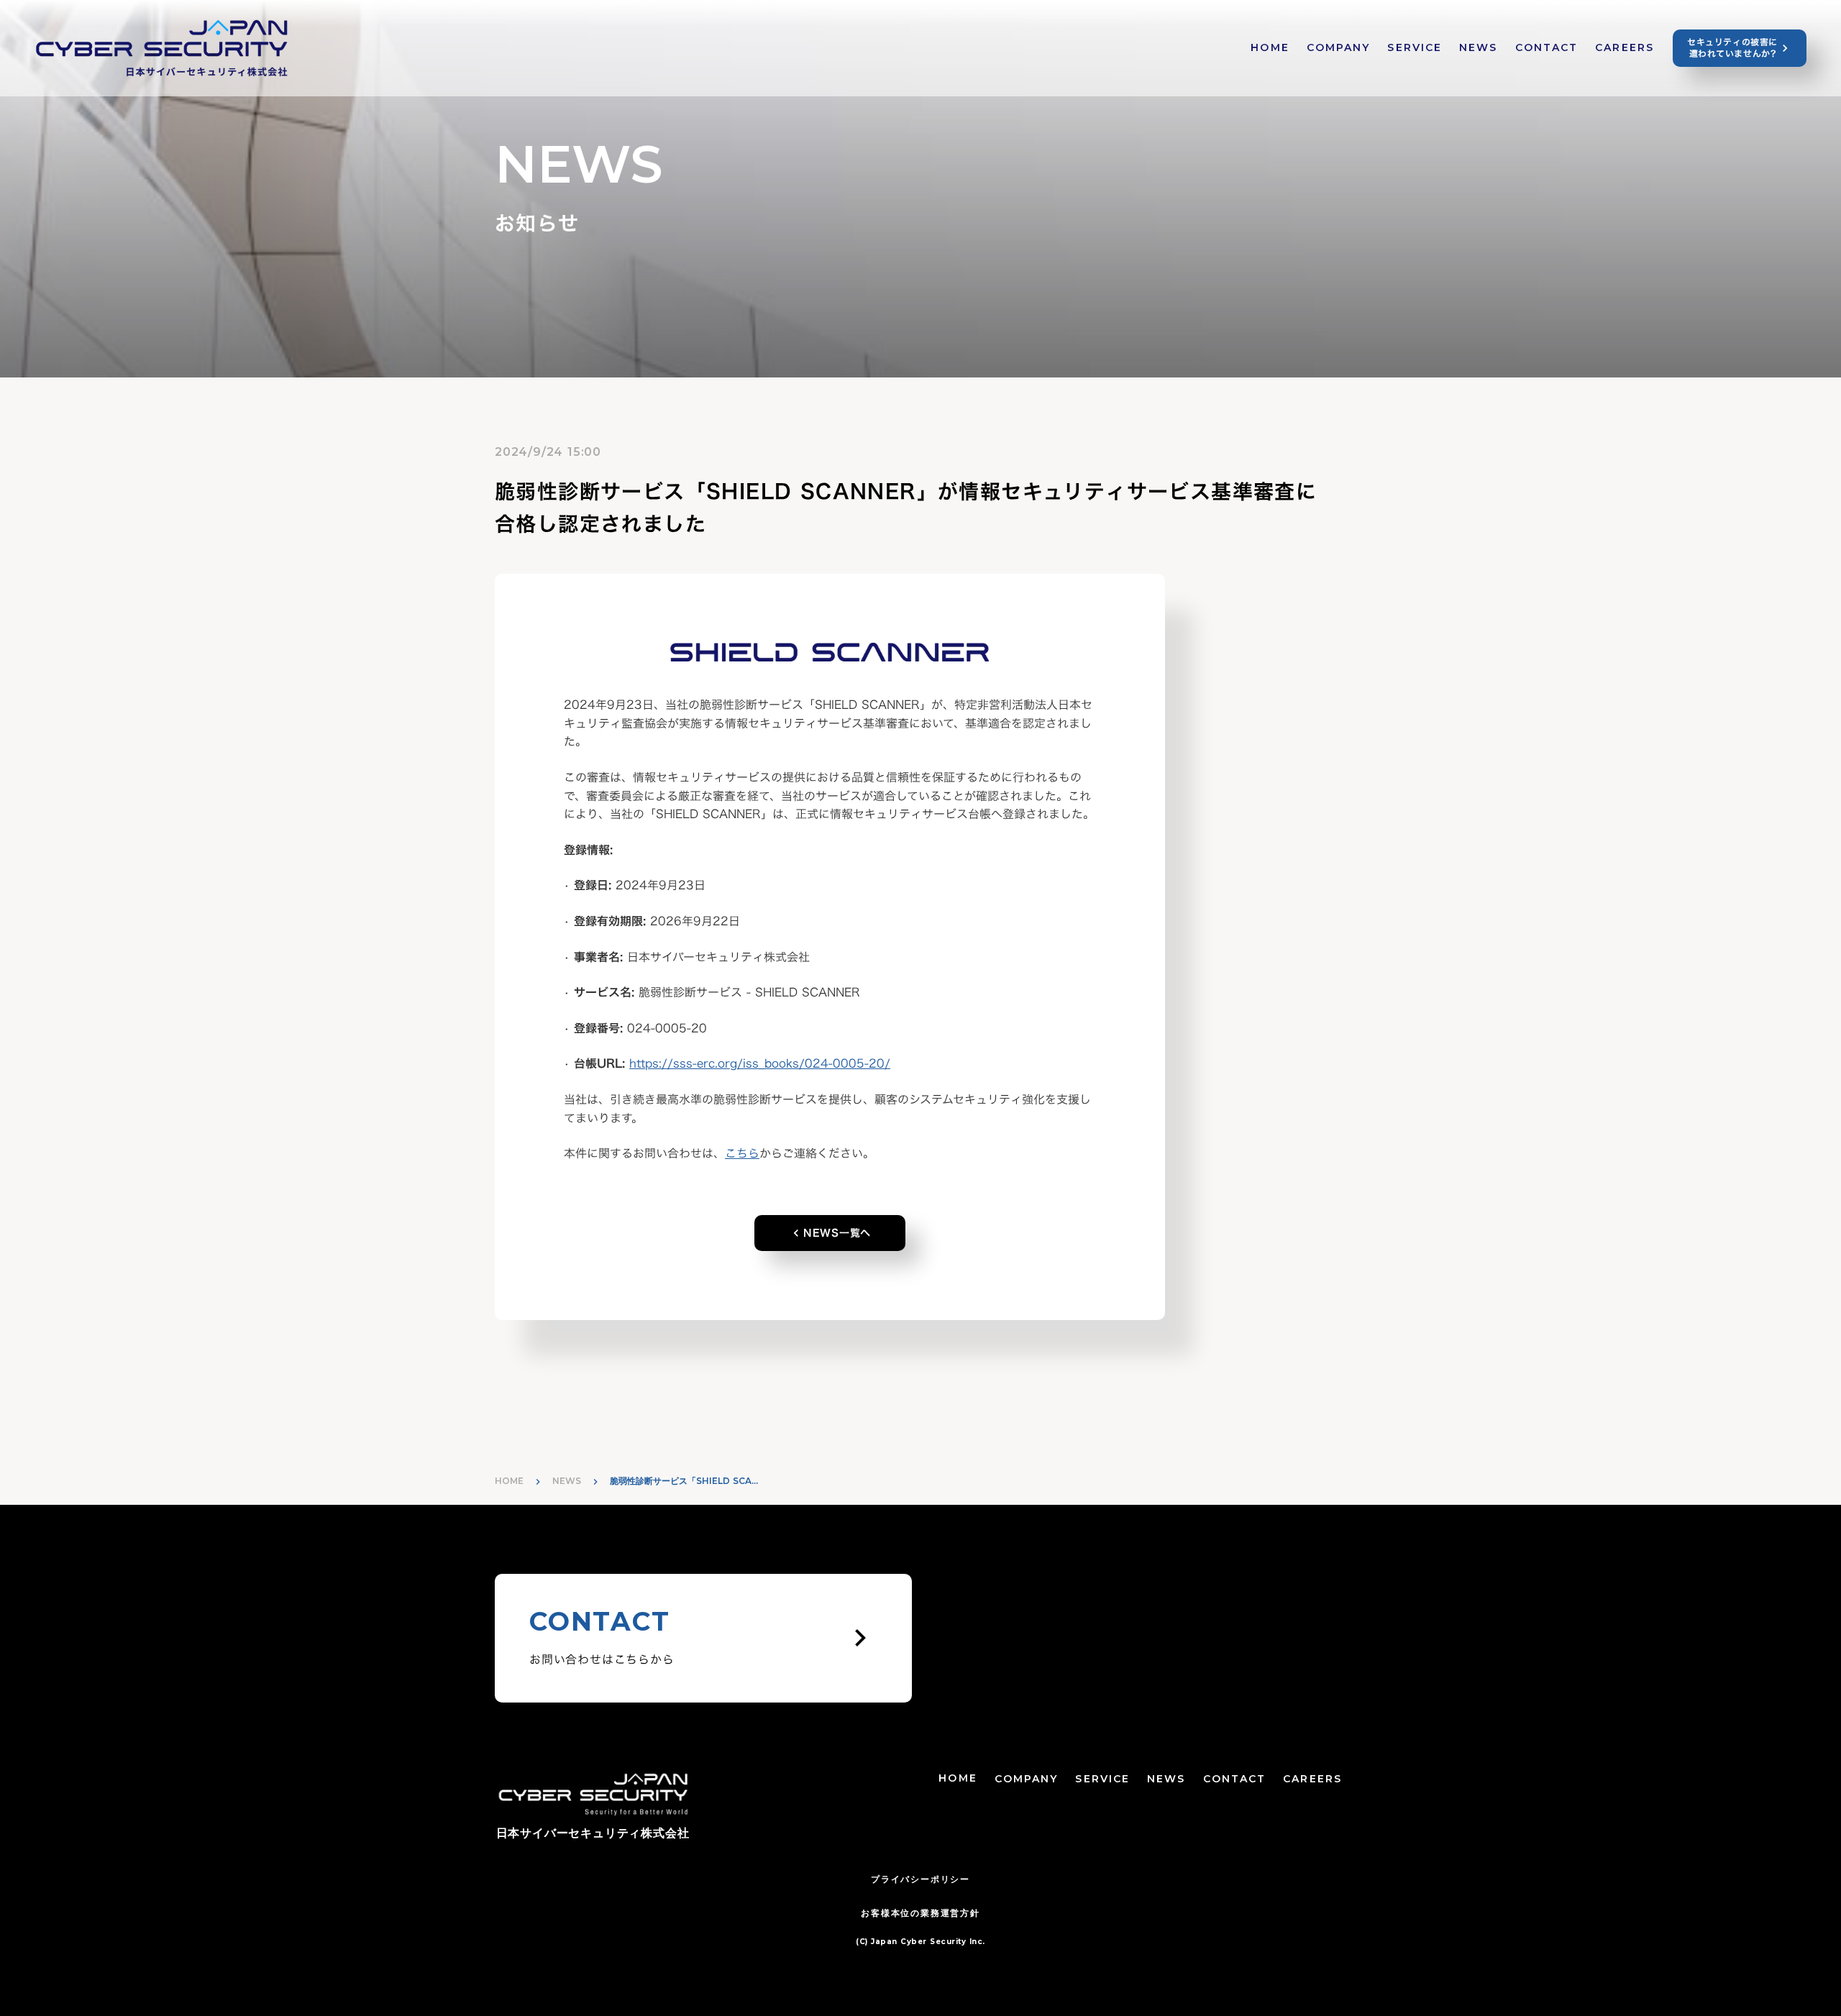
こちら (742, 1153)
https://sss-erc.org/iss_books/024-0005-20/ (760, 1063)
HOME (1270, 47)
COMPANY (1339, 47)
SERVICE (1415, 47)
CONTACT (1547, 47)
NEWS (1478, 47)
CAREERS (1625, 47)
